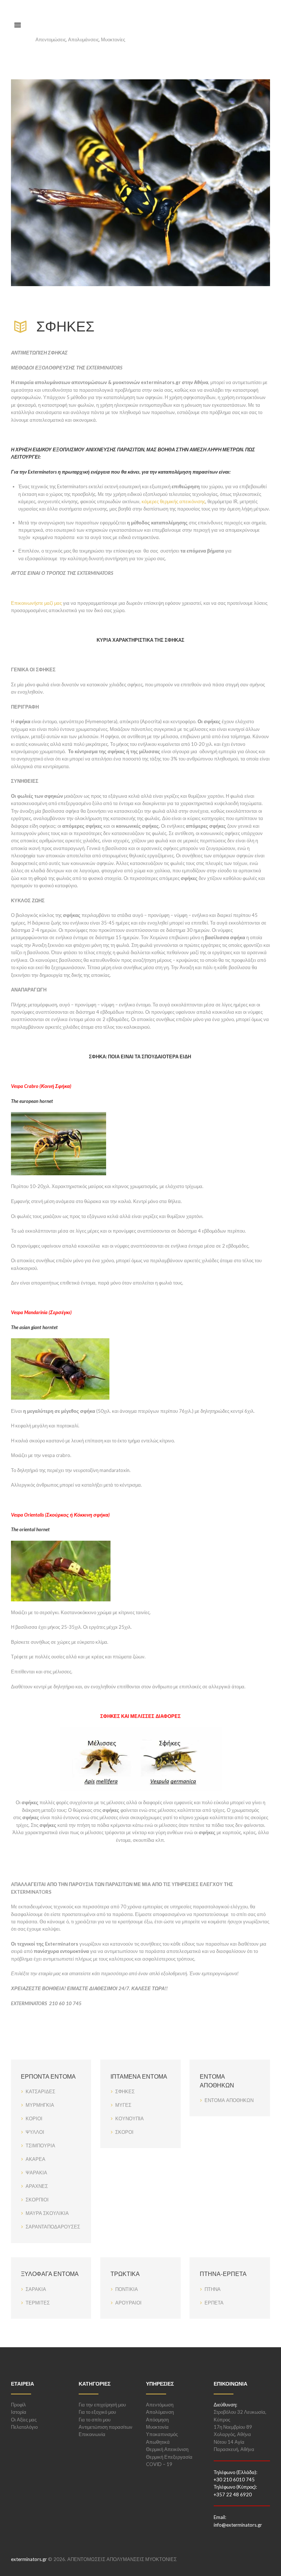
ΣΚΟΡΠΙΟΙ (37, 2200)
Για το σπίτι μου (95, 2420)
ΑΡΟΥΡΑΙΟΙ (128, 2303)
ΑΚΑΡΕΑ (35, 2159)
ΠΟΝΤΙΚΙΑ (127, 2289)
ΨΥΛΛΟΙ (35, 2132)
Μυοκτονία (157, 2427)
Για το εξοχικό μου (97, 2412)
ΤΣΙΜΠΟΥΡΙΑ (40, 2146)
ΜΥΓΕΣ (123, 2105)
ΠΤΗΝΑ (213, 2289)
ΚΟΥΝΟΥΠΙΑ (130, 2118)
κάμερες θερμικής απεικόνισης (173, 501)
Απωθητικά (158, 2442)
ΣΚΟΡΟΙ (124, 2132)
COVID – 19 (159, 2464)
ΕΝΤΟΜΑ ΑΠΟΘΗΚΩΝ (229, 2100)
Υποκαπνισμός (162, 2434)
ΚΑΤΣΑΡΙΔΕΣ (40, 2091)
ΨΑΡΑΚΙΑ (36, 2173)
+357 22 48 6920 (233, 2495)
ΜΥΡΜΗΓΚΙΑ (40, 2105)
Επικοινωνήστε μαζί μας (36, 603)
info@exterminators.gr (238, 2525)
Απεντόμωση (160, 2405)
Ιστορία (19, 2412)
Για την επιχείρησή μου (102, 2405)
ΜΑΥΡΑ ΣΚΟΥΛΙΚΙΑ (47, 2213)
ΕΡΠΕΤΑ (214, 2303)
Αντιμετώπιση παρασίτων (106, 2427)
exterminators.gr (29, 2559)
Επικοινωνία (92, 2434)
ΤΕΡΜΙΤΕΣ (38, 2303)
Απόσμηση (157, 2420)
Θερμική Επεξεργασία (169, 2457)
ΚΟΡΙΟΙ (34, 2118)
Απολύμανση (160, 2412)
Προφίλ (18, 2405)
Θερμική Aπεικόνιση (167, 2449)
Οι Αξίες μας (24, 2420)
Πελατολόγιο (24, 2427)
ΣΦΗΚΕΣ (125, 2091)
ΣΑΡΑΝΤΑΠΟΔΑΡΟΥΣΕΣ (53, 2227)
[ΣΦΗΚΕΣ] (140, 183)
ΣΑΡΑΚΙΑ (36, 2289)
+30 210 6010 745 (234, 2480)
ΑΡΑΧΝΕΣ (37, 2186)
